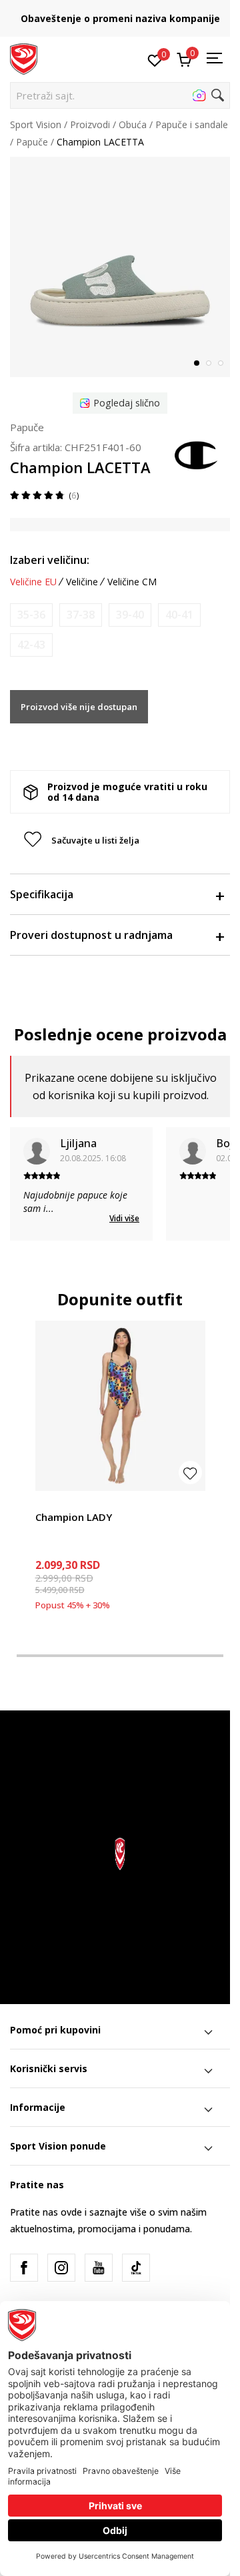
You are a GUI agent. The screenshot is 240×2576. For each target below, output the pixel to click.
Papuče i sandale (192, 124)
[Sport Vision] (24, 58)
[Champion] (197, 454)
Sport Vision (36, 124)
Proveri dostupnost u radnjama (91, 935)
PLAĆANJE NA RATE (123, 14)
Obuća (133, 124)
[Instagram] (61, 2268)
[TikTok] (136, 2268)
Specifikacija (42, 894)
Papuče (32, 142)
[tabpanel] (120, 267)
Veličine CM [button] (132, 582)
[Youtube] (99, 2268)
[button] (120, 95)
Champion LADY (74, 1517)
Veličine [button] (82, 582)
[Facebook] (24, 2268)
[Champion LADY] (120, 1406)
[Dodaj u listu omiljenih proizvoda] (190, 1473)
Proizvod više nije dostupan (79, 707)
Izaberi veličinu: (50, 560)
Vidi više (124, 1218)
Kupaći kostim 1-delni (81, 1502)
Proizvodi (90, 124)
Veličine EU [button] (33, 582)
